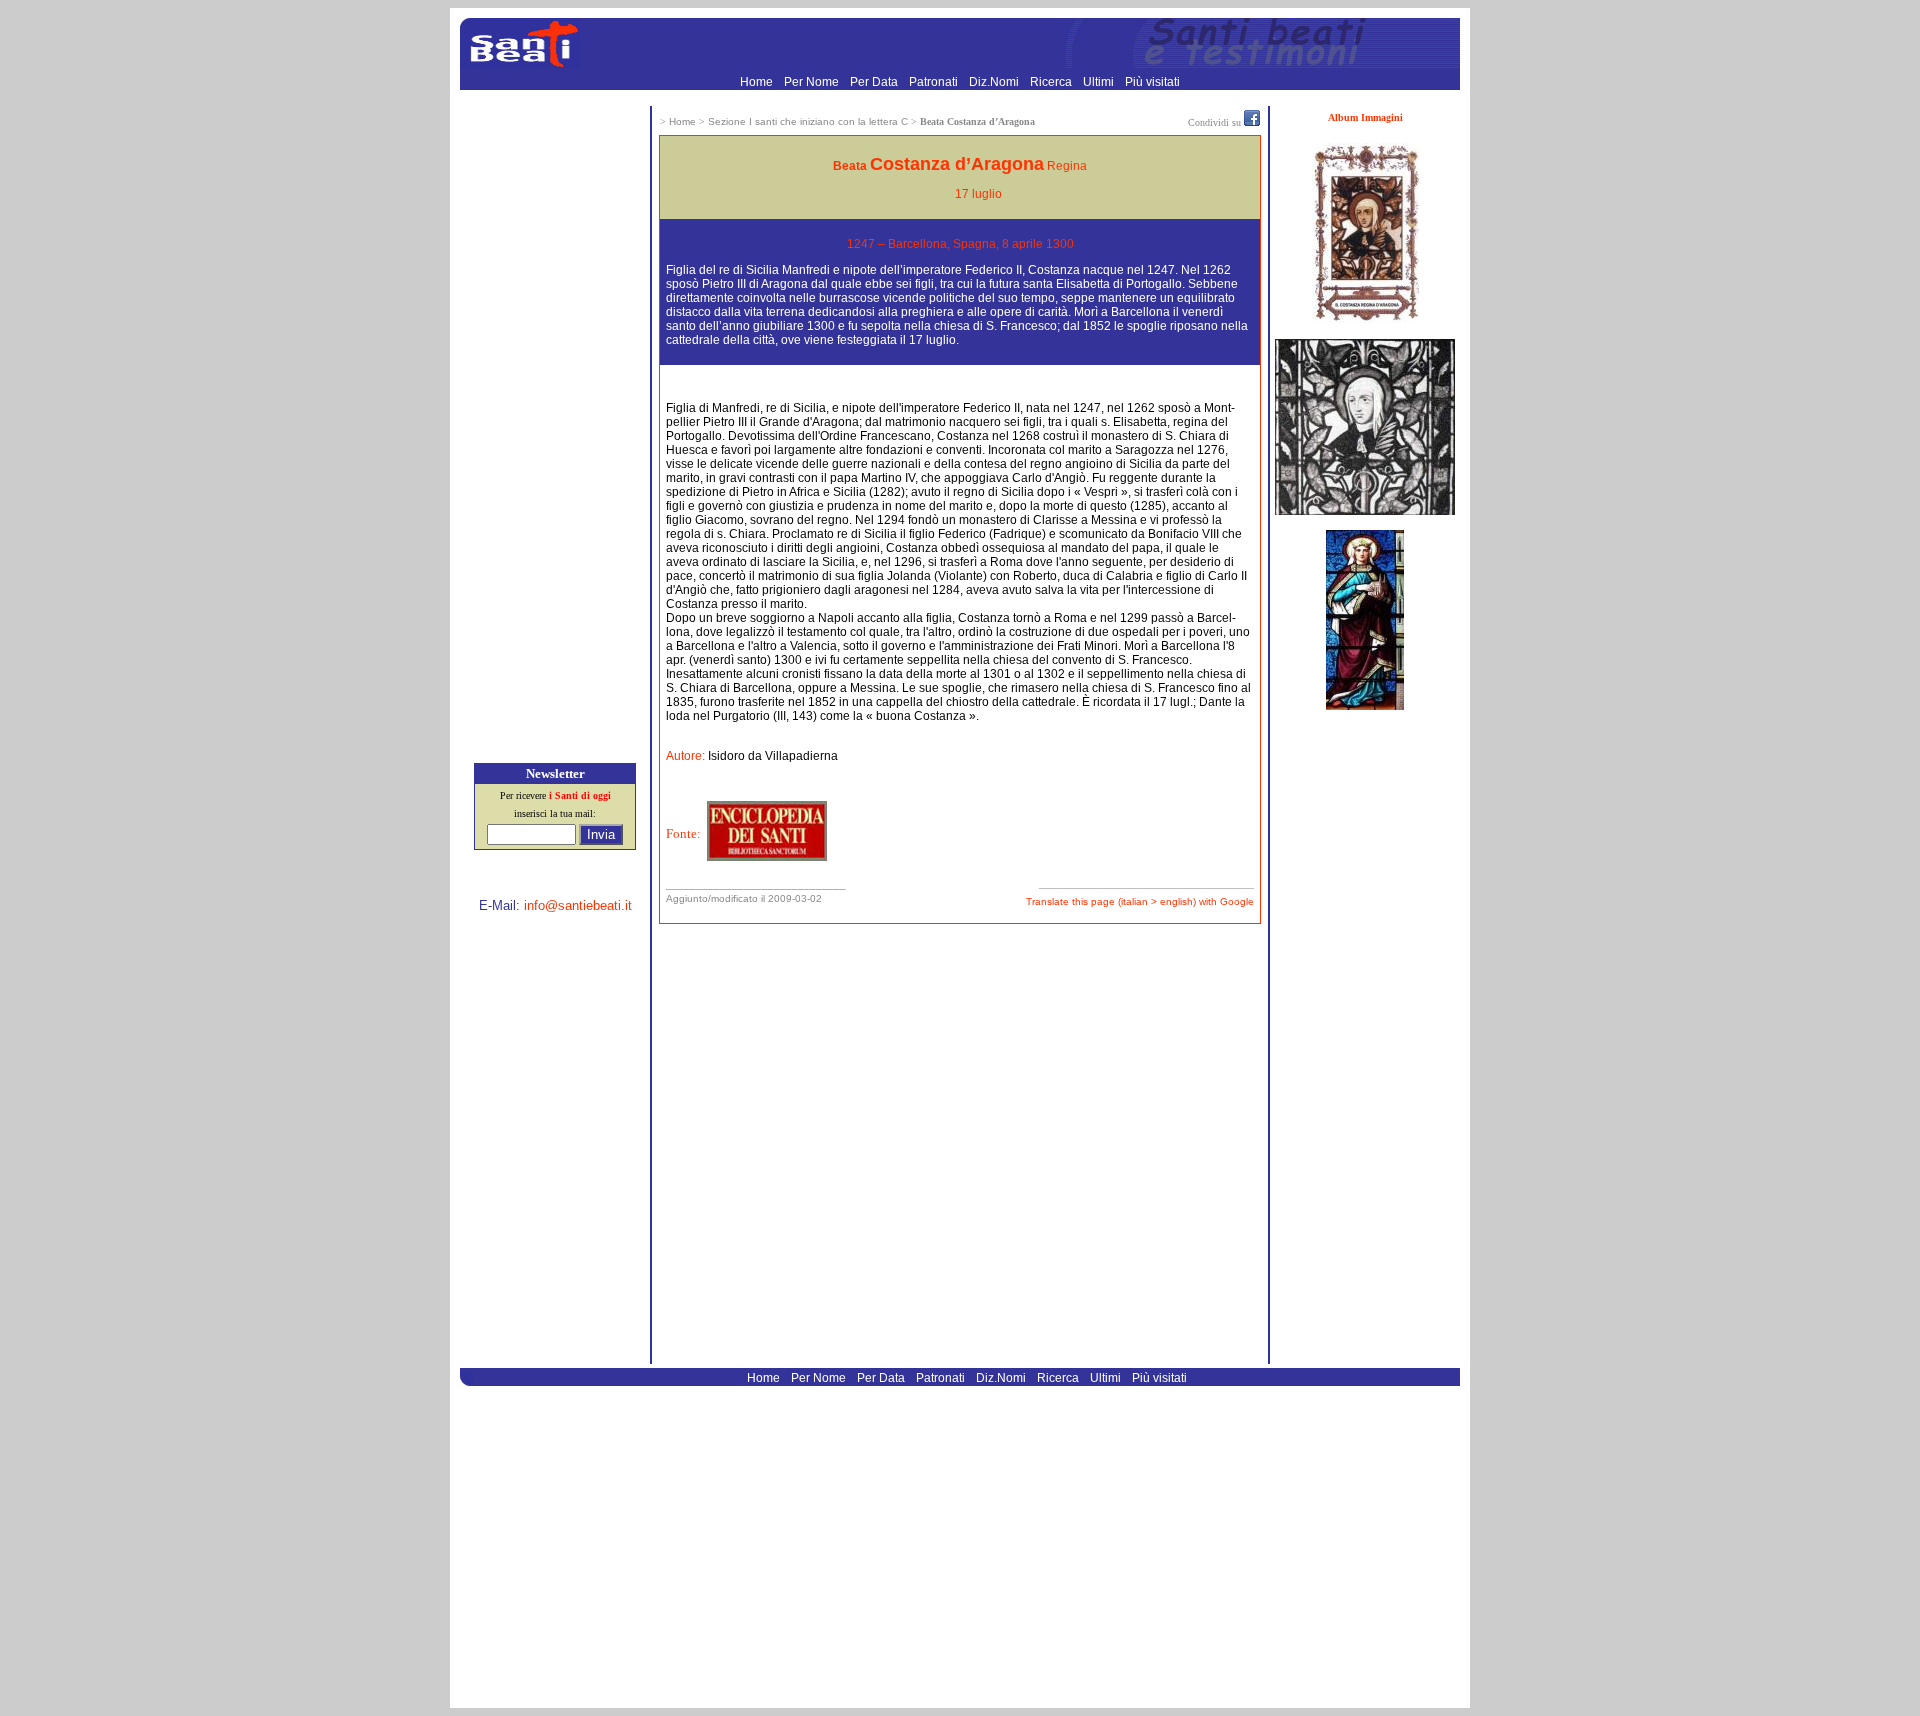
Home (758, 82)
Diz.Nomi (995, 82)
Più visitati (1152, 82)
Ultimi (1100, 82)
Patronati (935, 82)
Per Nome (813, 82)
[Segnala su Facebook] (1252, 122)
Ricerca (1052, 82)
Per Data (875, 82)
